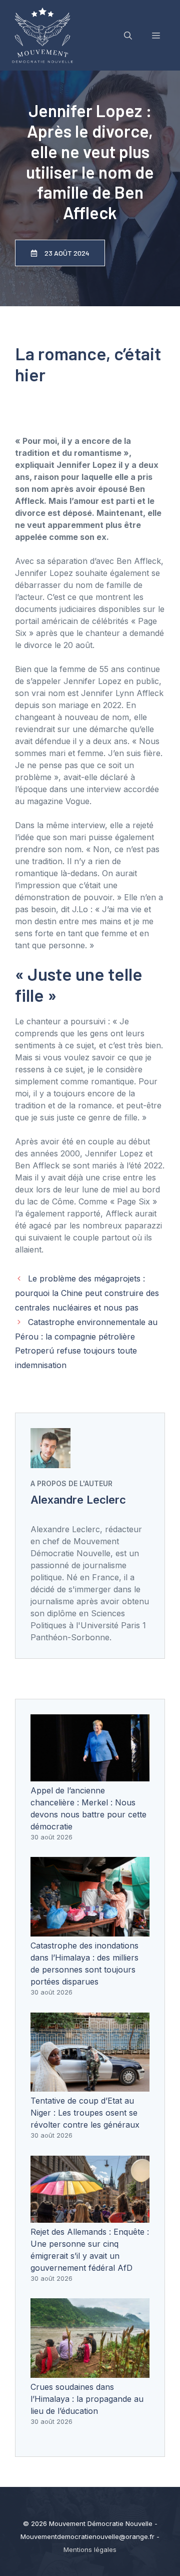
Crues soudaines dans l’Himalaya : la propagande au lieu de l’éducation (87, 2399)
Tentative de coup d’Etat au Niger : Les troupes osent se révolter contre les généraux (85, 2113)
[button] (128, 36)
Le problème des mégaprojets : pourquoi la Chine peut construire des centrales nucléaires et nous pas (87, 1293)
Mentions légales (90, 2549)
